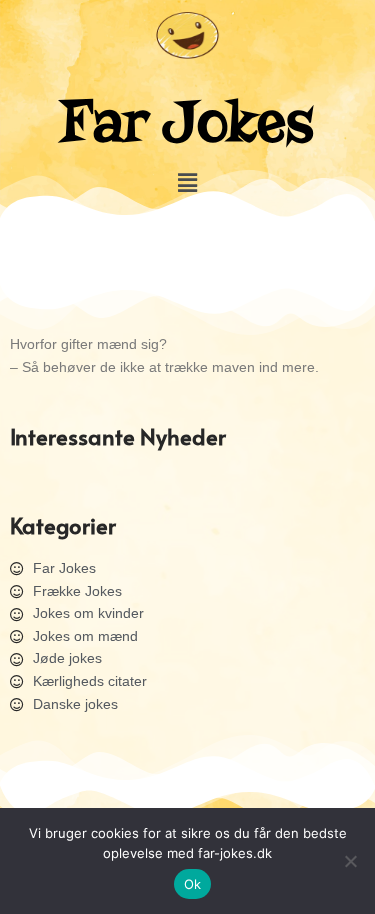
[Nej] (350, 861)
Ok (193, 884)
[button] (187, 182)
